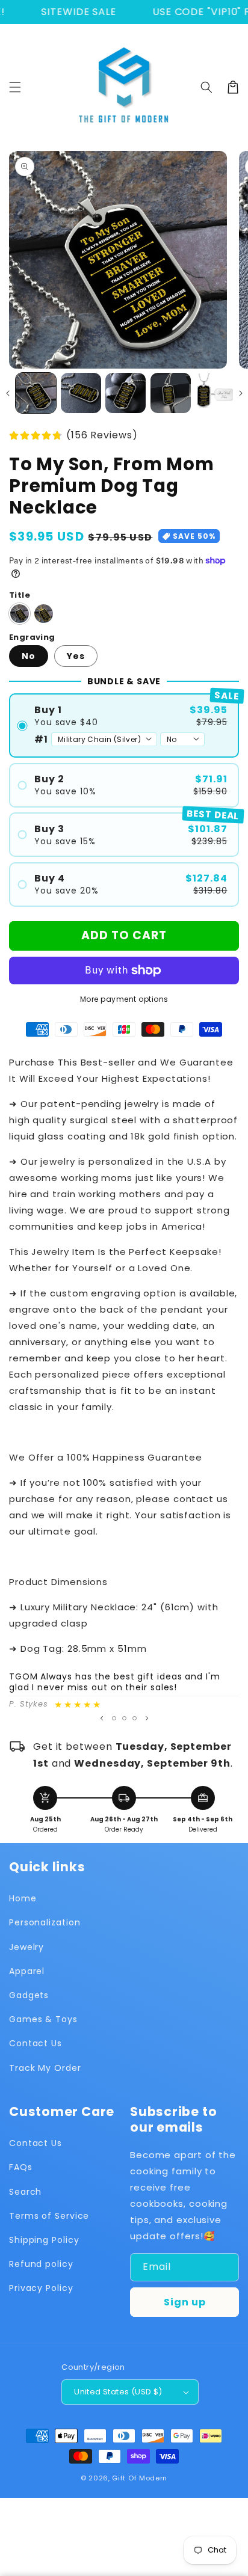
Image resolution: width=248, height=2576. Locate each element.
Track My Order (45, 2068)
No (29, 656)
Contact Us (36, 2043)
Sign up (185, 2302)
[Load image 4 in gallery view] (171, 393)
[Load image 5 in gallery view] (215, 393)
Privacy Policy (41, 2288)
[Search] (206, 87)
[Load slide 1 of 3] (114, 1718)
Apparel (27, 1971)
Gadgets (29, 1995)
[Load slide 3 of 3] (135, 1718)
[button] (15, 87)
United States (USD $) (118, 2392)
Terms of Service (49, 2216)
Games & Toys (43, 2019)
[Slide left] (8, 393)
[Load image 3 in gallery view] (126, 393)
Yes (76, 656)
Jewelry (26, 1947)
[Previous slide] (102, 1718)
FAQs (21, 2167)
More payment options (124, 999)
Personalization (45, 1922)
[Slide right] (240, 393)
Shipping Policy (44, 2240)
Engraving (32, 637)
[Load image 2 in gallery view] (81, 393)
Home (23, 1898)
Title (20, 595)
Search (25, 2192)
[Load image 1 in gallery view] (36, 393)
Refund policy (41, 2264)
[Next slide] (147, 1718)
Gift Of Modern (140, 2478)
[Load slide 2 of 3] (124, 1718)
